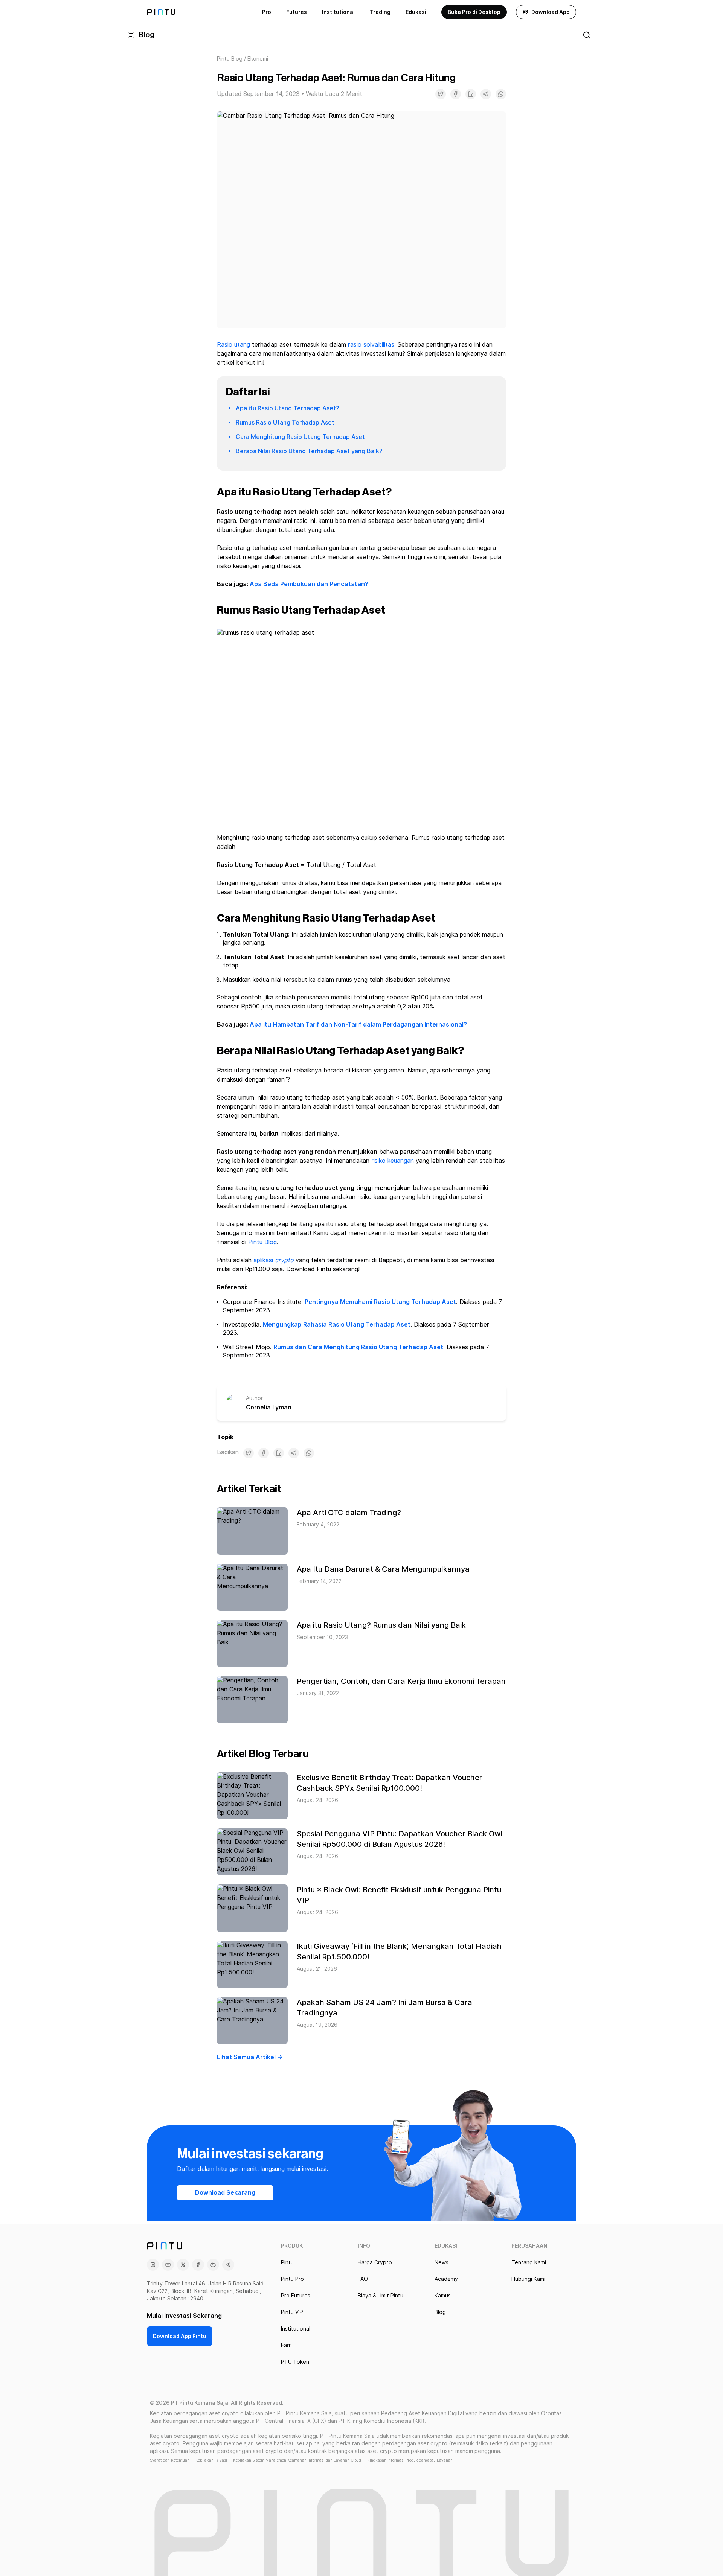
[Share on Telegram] (486, 94)
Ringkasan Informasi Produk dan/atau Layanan (410, 2460)
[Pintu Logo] (161, 12)
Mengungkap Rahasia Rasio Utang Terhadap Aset (337, 1325)
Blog (146, 35)
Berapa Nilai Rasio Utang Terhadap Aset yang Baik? (309, 451)
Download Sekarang (225, 2193)
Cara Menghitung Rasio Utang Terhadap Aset (300, 437)
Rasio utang (233, 345)
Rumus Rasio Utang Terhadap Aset (285, 423)
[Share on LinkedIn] (471, 94)
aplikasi (274, 1260)
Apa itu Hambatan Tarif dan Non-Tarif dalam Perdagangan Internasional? (358, 1024)
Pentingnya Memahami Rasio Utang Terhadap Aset (380, 1302)
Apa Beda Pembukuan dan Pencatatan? (309, 584)
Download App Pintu (180, 2336)
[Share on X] (441, 94)
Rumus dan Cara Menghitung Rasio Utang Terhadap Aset (358, 1347)
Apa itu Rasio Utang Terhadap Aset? (288, 408)
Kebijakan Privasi (211, 2460)
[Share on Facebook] (456, 94)
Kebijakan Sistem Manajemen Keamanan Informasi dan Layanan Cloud (297, 2460)
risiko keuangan (393, 1161)
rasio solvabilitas (371, 345)
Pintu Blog (230, 59)
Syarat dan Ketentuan (170, 2460)
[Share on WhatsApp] (501, 94)
